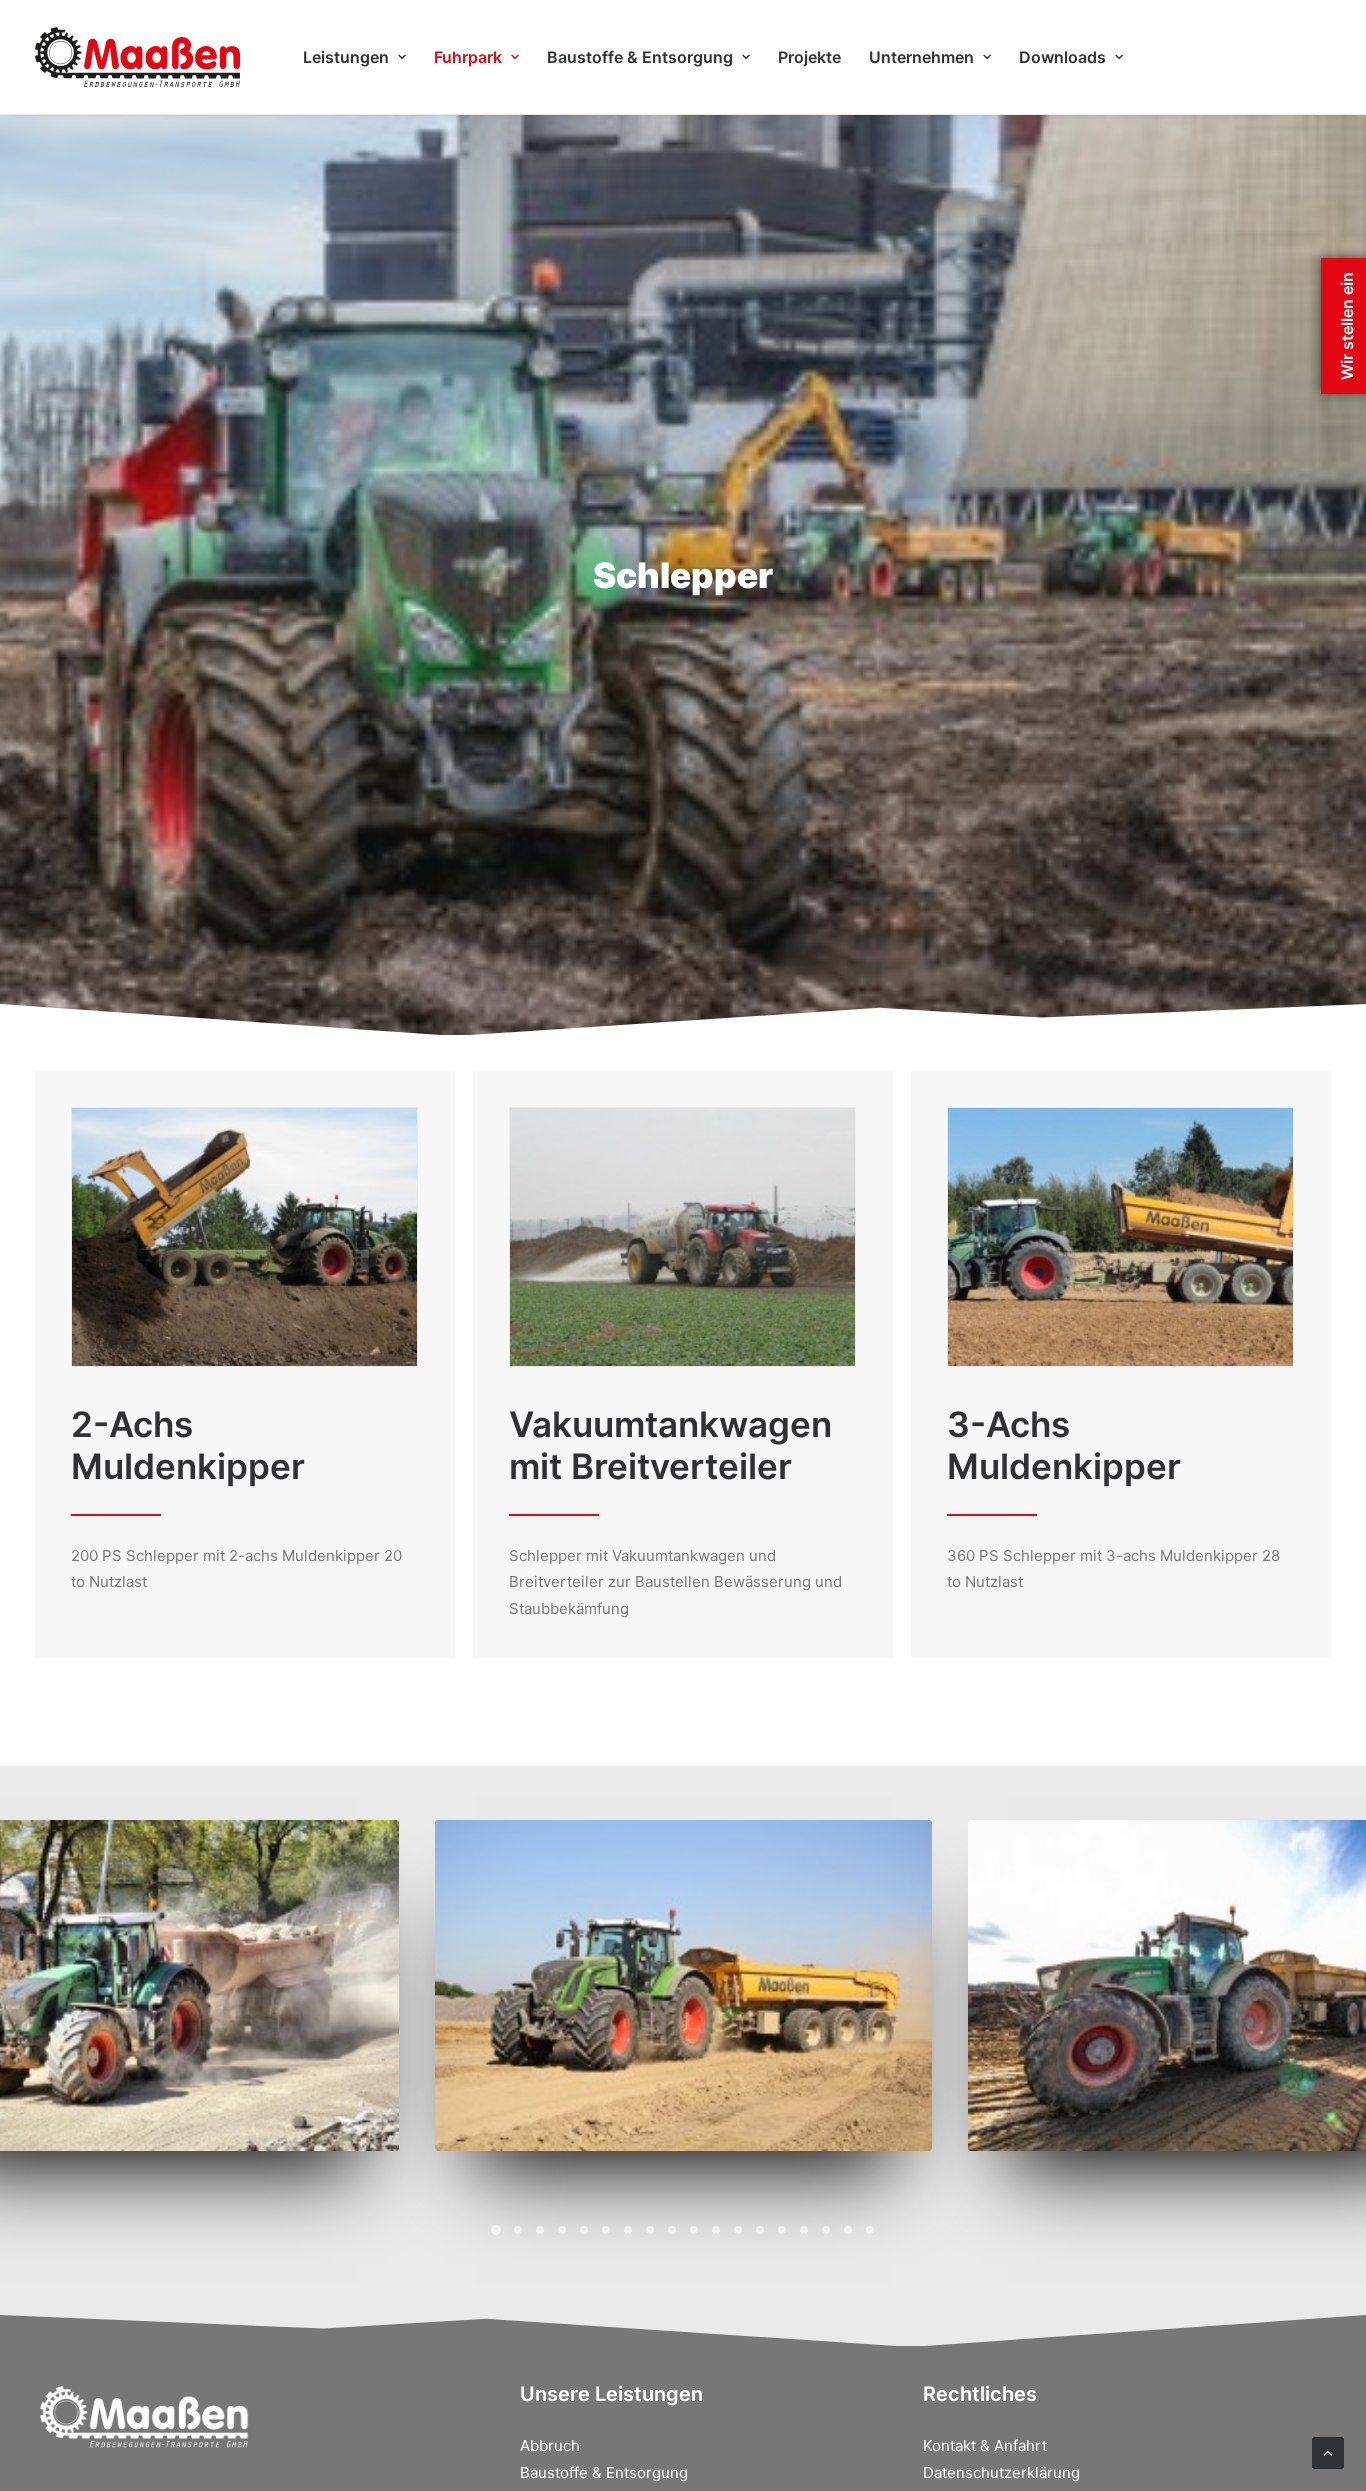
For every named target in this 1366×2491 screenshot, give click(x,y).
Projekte (809, 57)
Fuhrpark (468, 57)
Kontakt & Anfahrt (985, 2445)
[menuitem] (354, 57)
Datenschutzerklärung (1001, 2472)
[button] (496, 2230)
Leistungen (346, 57)
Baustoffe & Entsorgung (640, 57)
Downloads (1062, 57)
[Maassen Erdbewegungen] (137, 57)
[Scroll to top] (1328, 2451)
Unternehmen (921, 57)
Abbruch (550, 2445)
